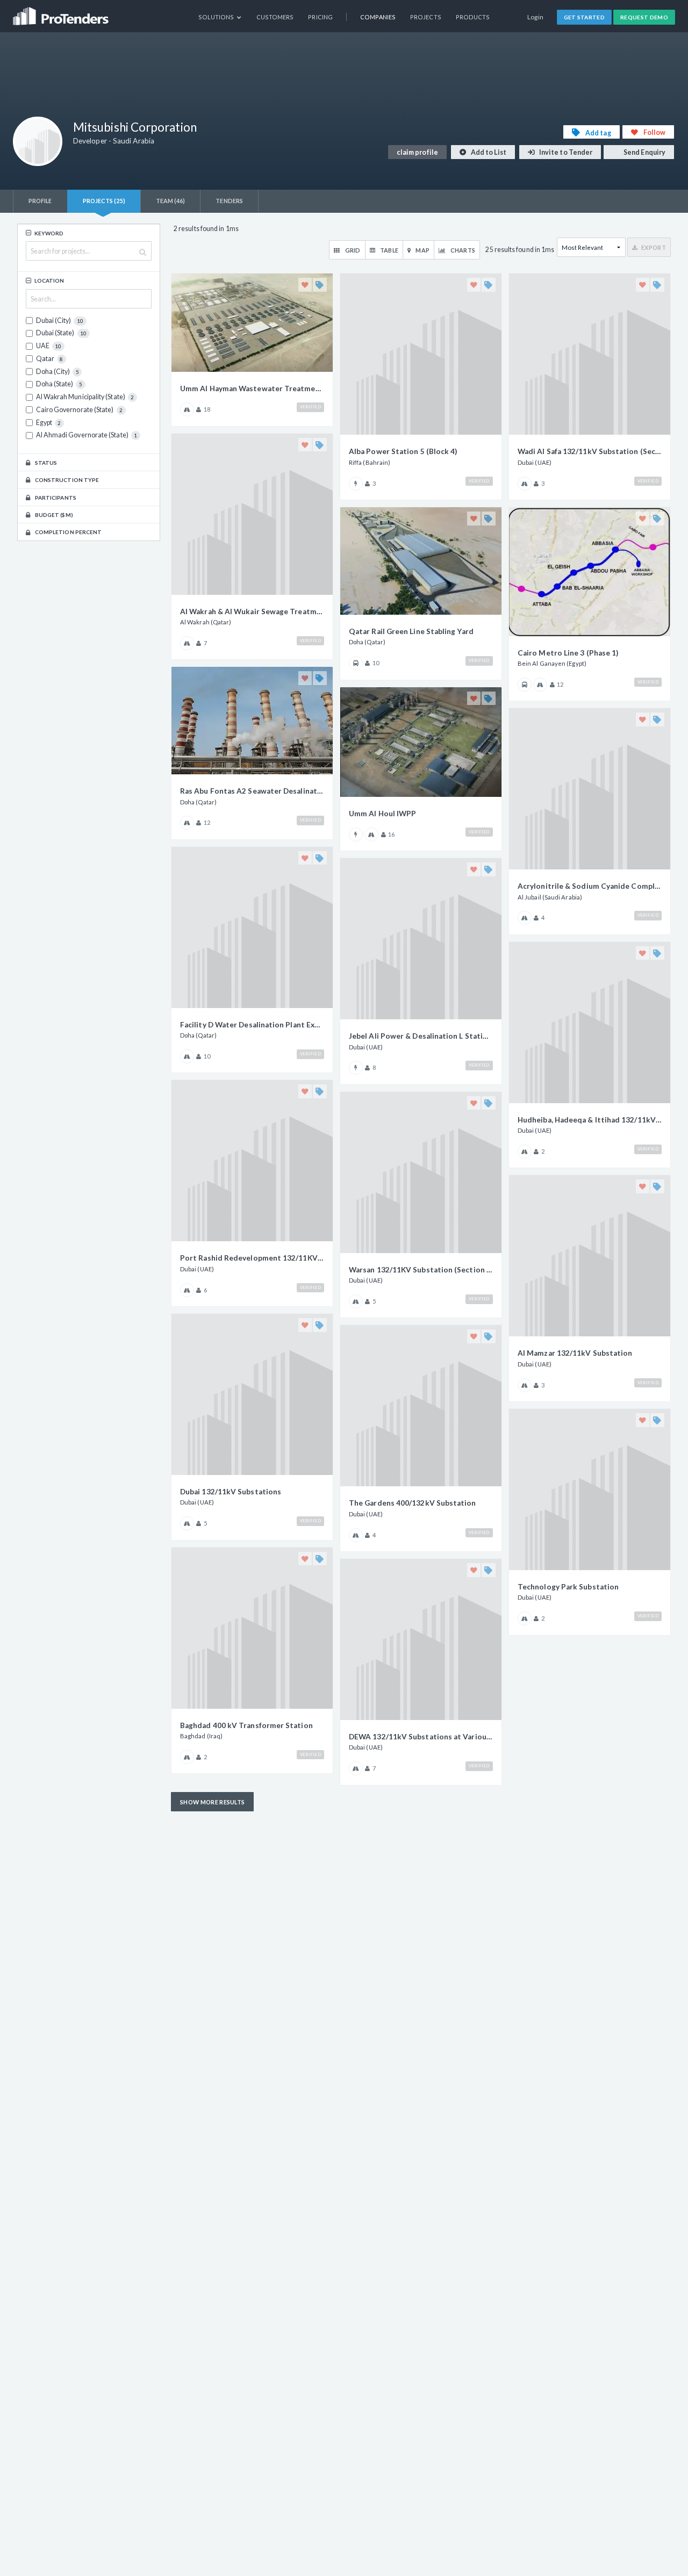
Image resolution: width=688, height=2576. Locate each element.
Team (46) (171, 201)
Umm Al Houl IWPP (382, 814)
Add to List (488, 152)
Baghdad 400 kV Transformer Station (246, 1725)
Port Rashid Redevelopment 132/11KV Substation (252, 1258)
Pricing (320, 17)
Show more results (212, 1802)
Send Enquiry (644, 152)
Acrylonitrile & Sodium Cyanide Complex (590, 886)
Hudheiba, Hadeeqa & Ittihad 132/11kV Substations (590, 1120)
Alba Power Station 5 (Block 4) (403, 451)
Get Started (585, 17)
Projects (426, 17)
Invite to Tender (565, 152)
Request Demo (644, 17)
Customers (275, 17)
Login (536, 17)
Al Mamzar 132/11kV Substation (575, 1353)
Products (473, 17)
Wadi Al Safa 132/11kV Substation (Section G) (590, 451)
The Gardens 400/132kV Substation (413, 1503)
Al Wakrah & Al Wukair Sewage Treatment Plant (252, 611)
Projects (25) (104, 201)
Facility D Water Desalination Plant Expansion (252, 1025)
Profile (40, 201)
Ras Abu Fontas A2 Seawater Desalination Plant (252, 791)
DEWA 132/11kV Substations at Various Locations (421, 1737)
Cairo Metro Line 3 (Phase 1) (568, 653)
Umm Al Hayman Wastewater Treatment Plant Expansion (252, 388)
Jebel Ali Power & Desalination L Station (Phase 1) (421, 1036)
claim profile (417, 152)
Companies (378, 17)
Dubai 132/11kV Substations (231, 1492)
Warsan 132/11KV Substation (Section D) (421, 1270)
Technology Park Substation (568, 1587)
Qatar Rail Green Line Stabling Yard (411, 631)
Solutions (217, 17)
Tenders (229, 201)
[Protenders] (62, 13)
